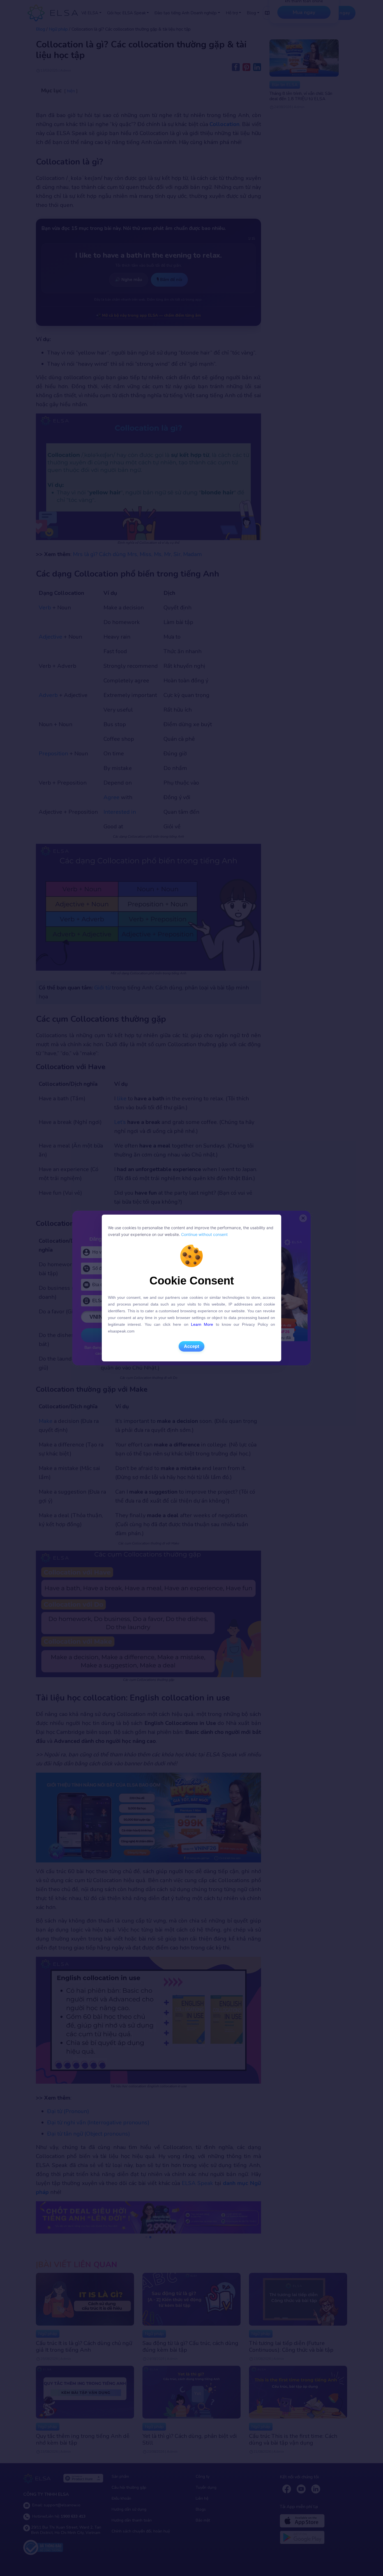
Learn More (202, 1324)
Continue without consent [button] (204, 1234)
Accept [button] (191, 1346)
